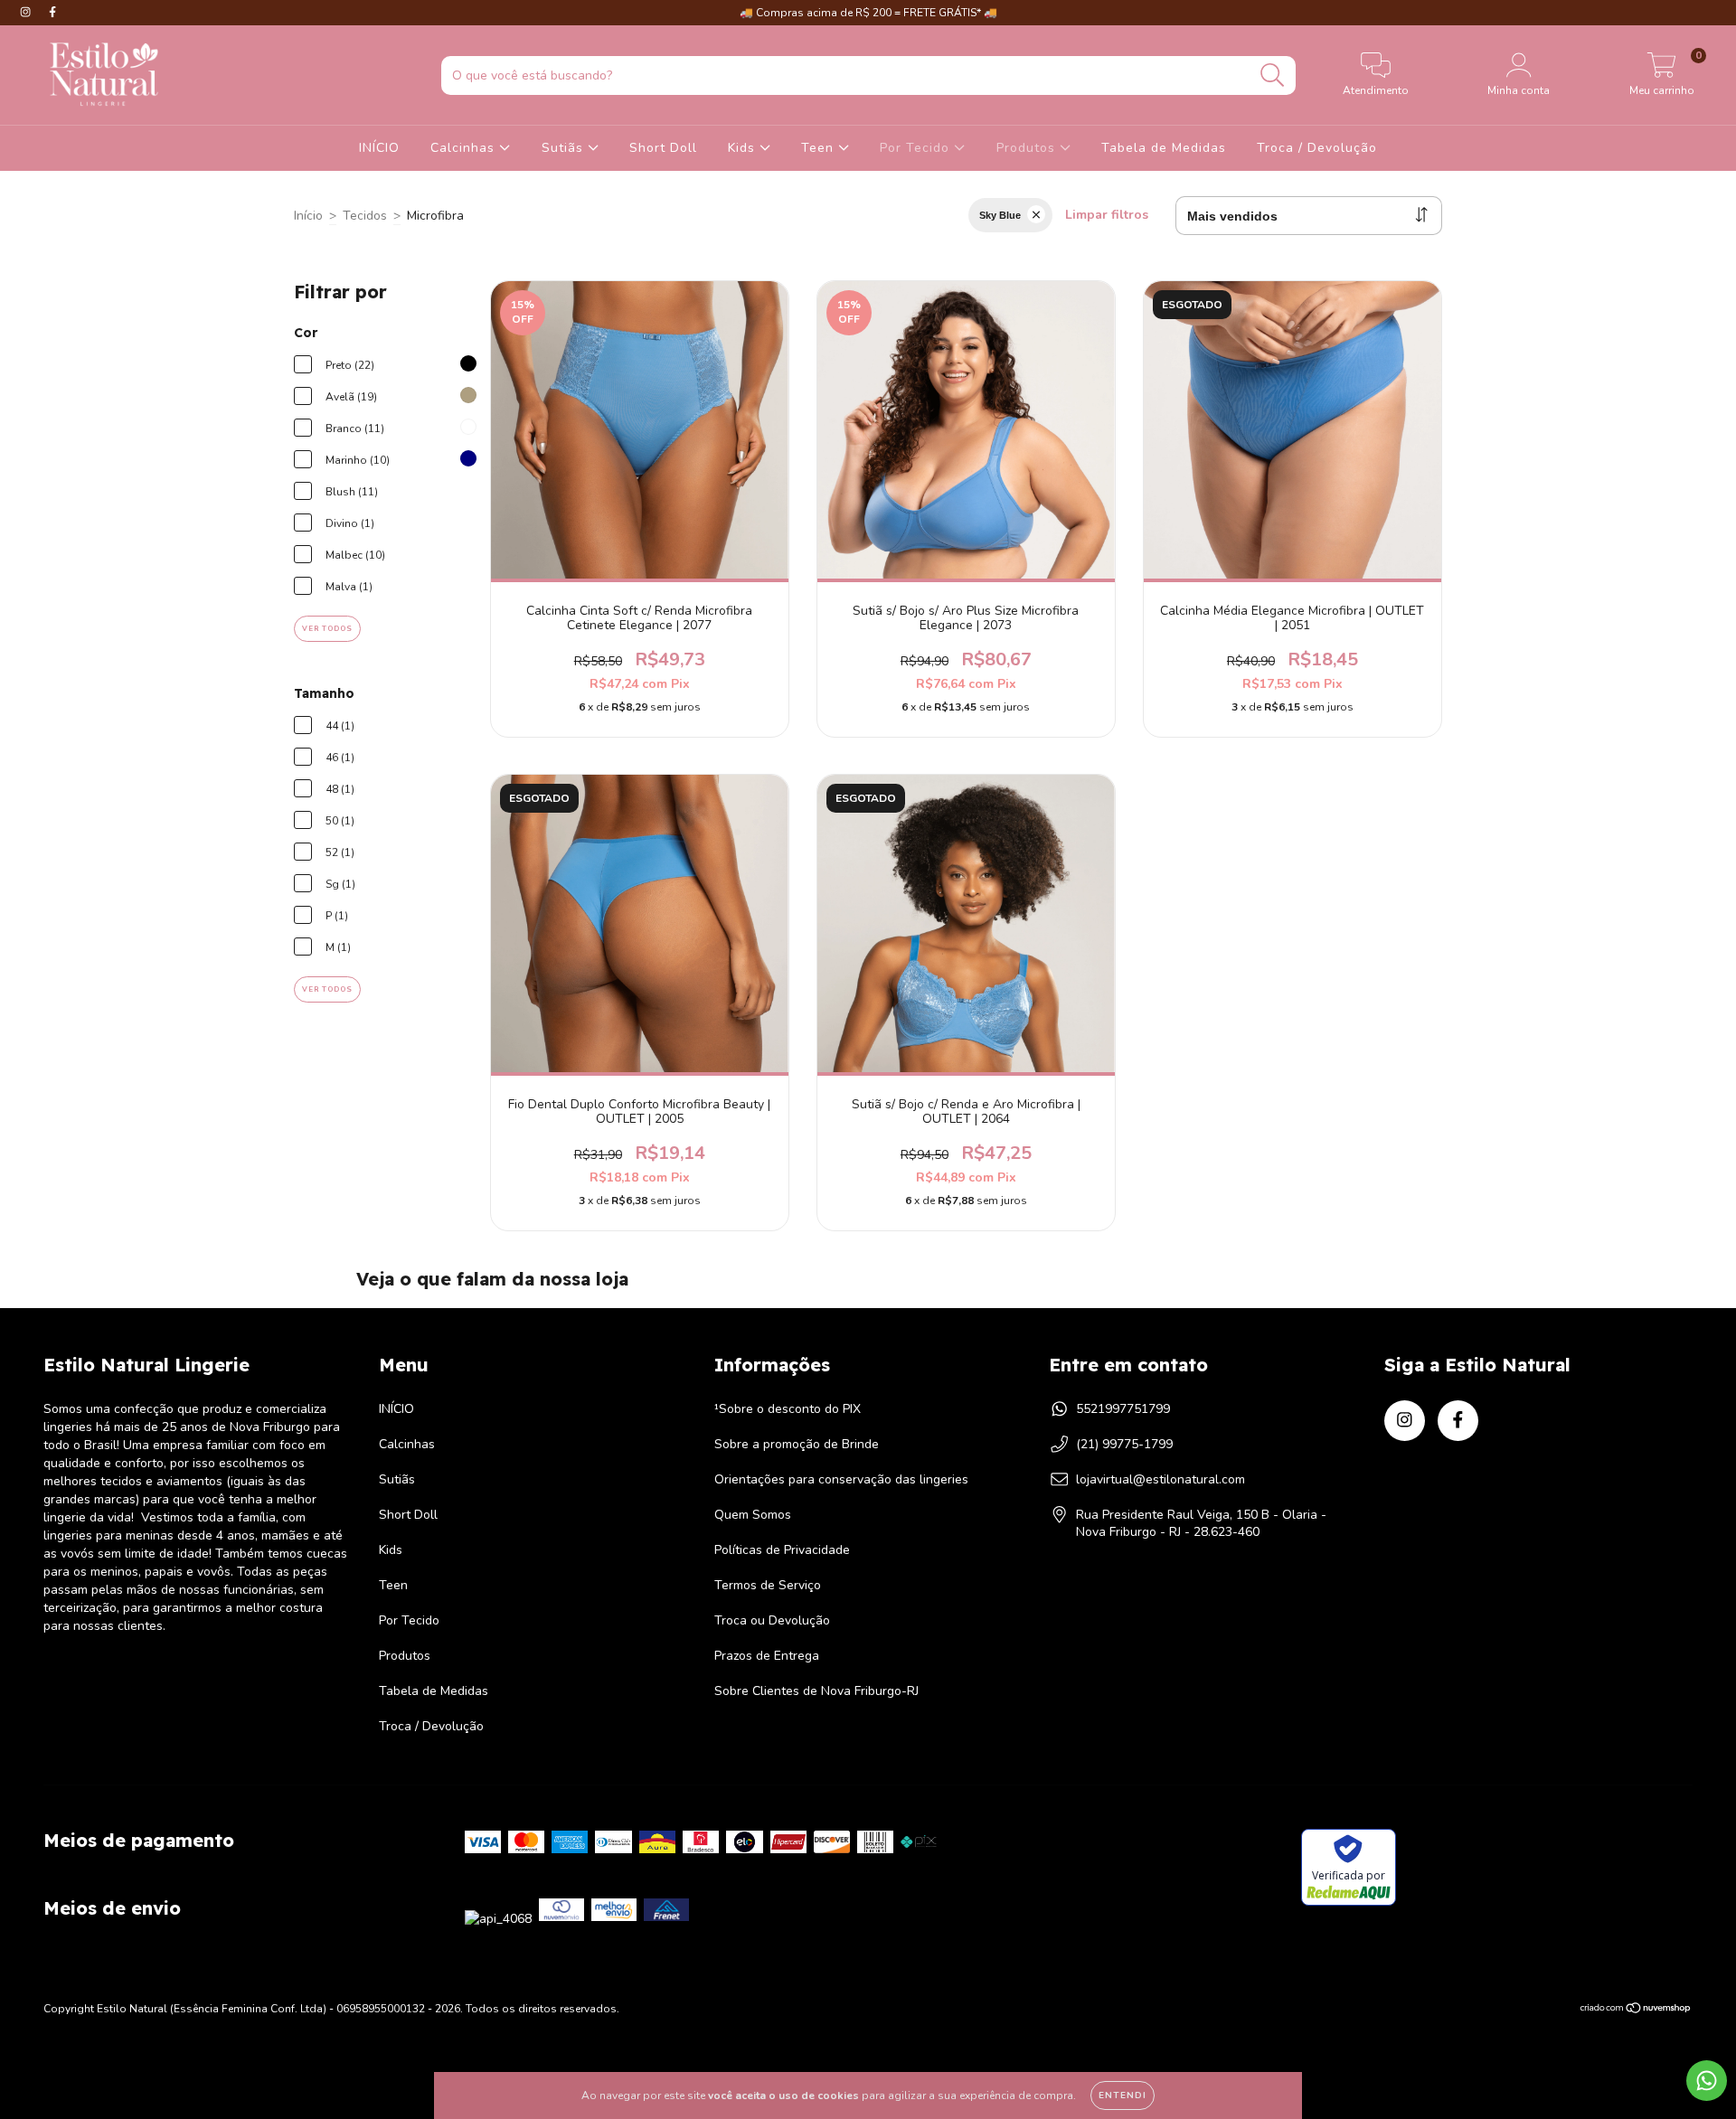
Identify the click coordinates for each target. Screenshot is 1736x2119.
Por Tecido (917, 148)
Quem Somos (753, 1515)
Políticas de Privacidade (782, 1550)
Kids (744, 148)
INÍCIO (379, 148)
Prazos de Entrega (767, 1656)
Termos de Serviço (768, 1585)
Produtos (1028, 148)
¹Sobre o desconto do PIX (788, 1409)
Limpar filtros (1107, 215)
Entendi (1123, 2095)
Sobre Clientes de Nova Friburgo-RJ (816, 1691)
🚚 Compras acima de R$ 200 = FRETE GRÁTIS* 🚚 (868, 13)
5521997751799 (1123, 1409)
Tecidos (365, 216)
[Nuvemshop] (1636, 2011)
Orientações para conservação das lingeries (841, 1479)
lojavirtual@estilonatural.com (1160, 1479)
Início (308, 216)
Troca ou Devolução (772, 1620)
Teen (820, 148)
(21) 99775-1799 (1124, 1444)
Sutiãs (565, 148)
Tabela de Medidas (1164, 148)
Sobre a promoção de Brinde (797, 1444)
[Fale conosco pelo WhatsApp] (1707, 2081)
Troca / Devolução (1317, 148)
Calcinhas (465, 148)
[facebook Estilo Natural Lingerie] (52, 12)
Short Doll (663, 148)
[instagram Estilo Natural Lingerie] (27, 12)
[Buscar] (1273, 75)
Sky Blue (1000, 215)
